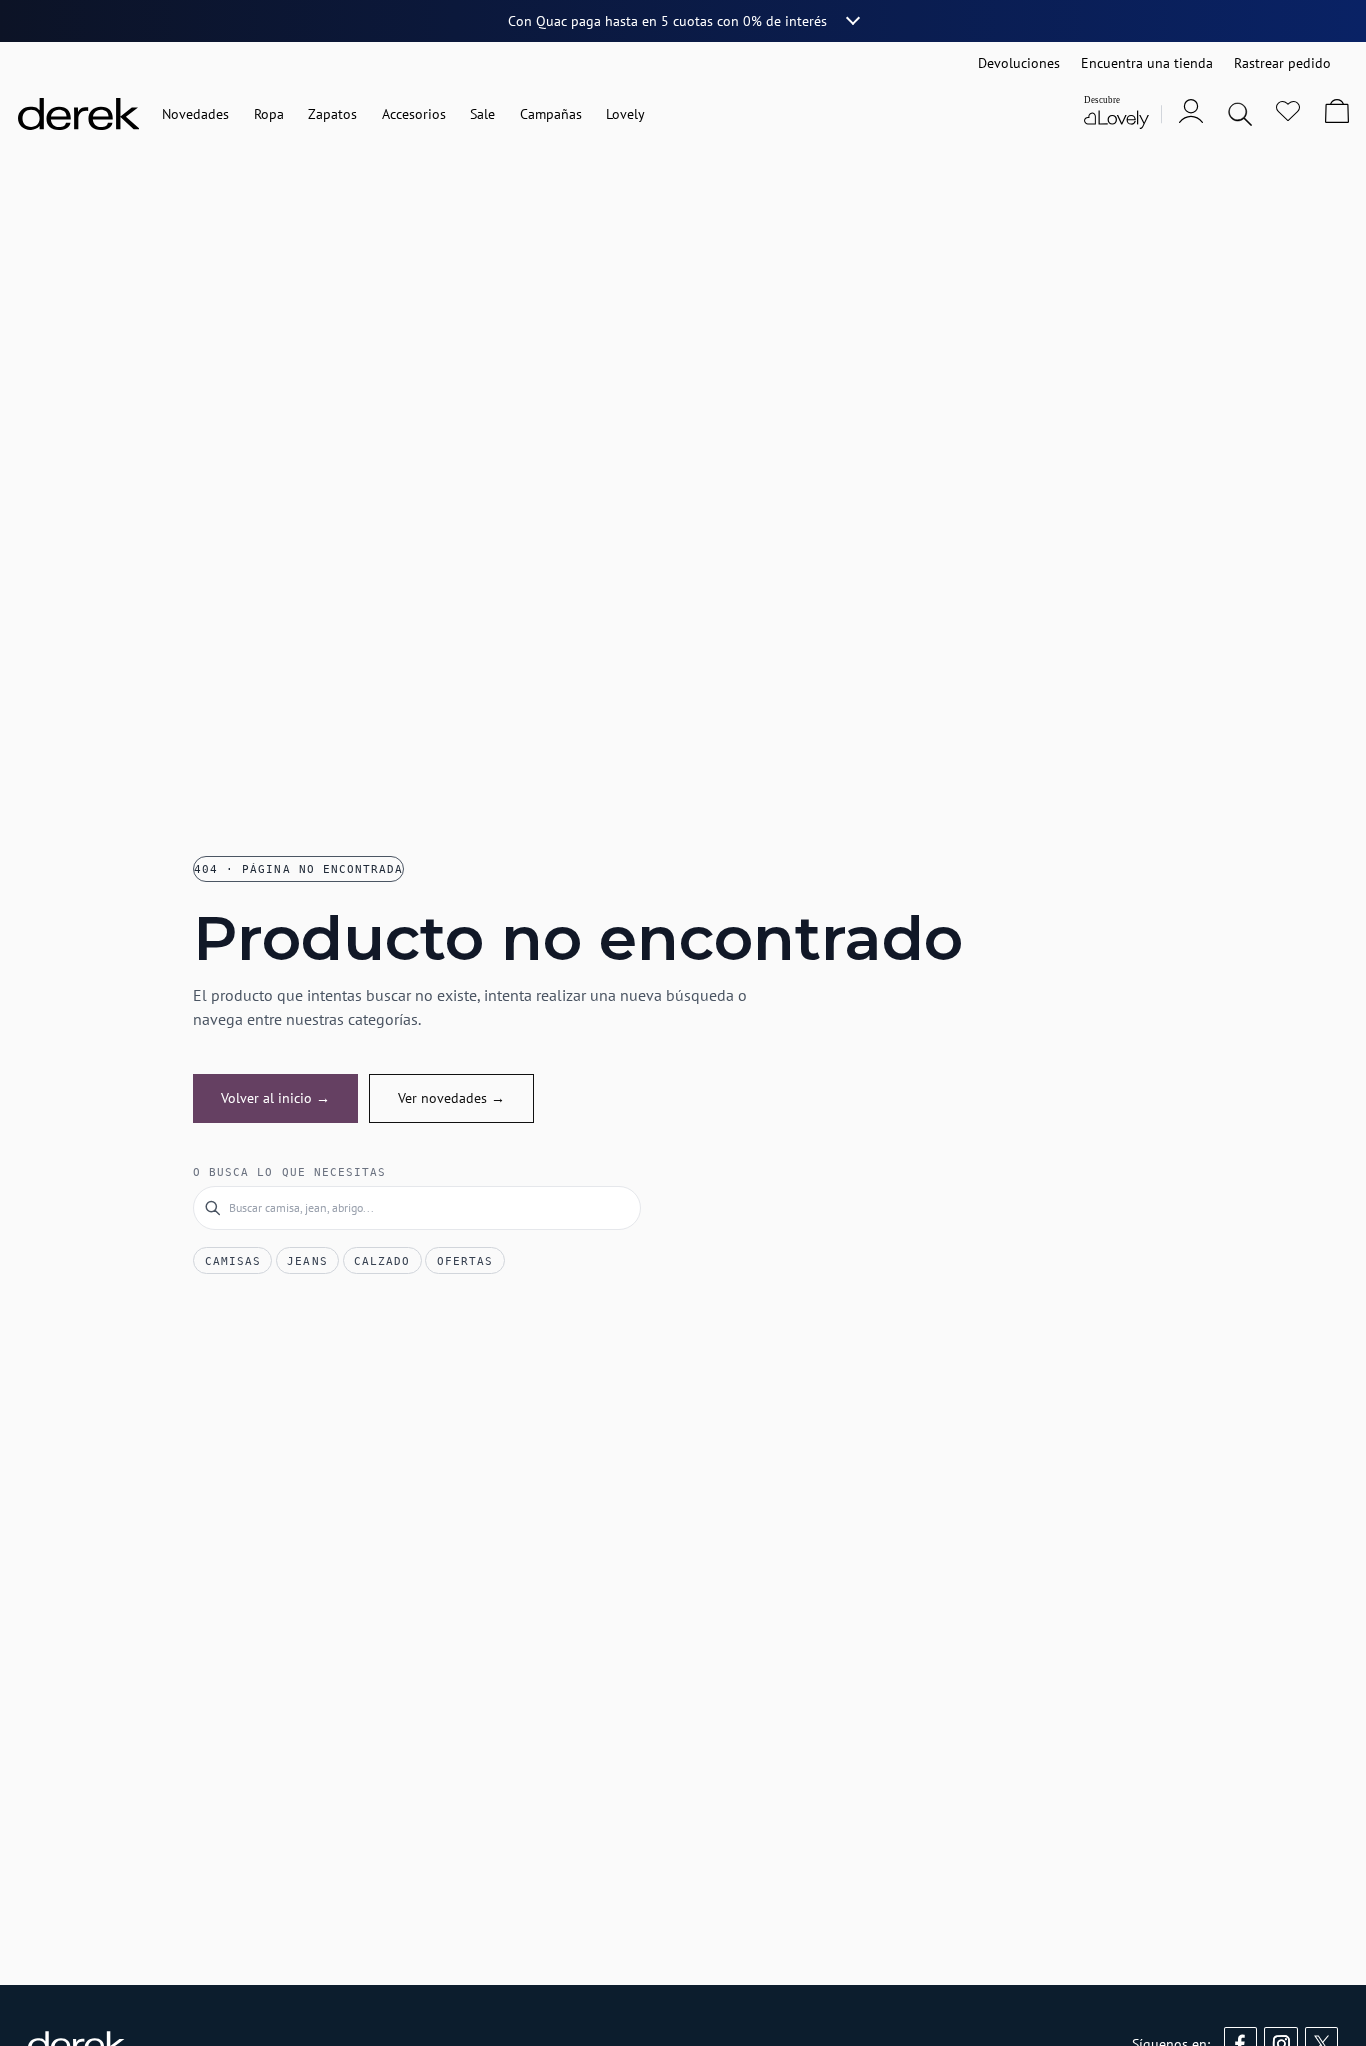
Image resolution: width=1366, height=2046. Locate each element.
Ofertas (465, 1261)
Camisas (233, 1261)
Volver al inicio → (275, 1098)
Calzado (382, 1261)
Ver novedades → (451, 1098)
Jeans (307, 1261)
